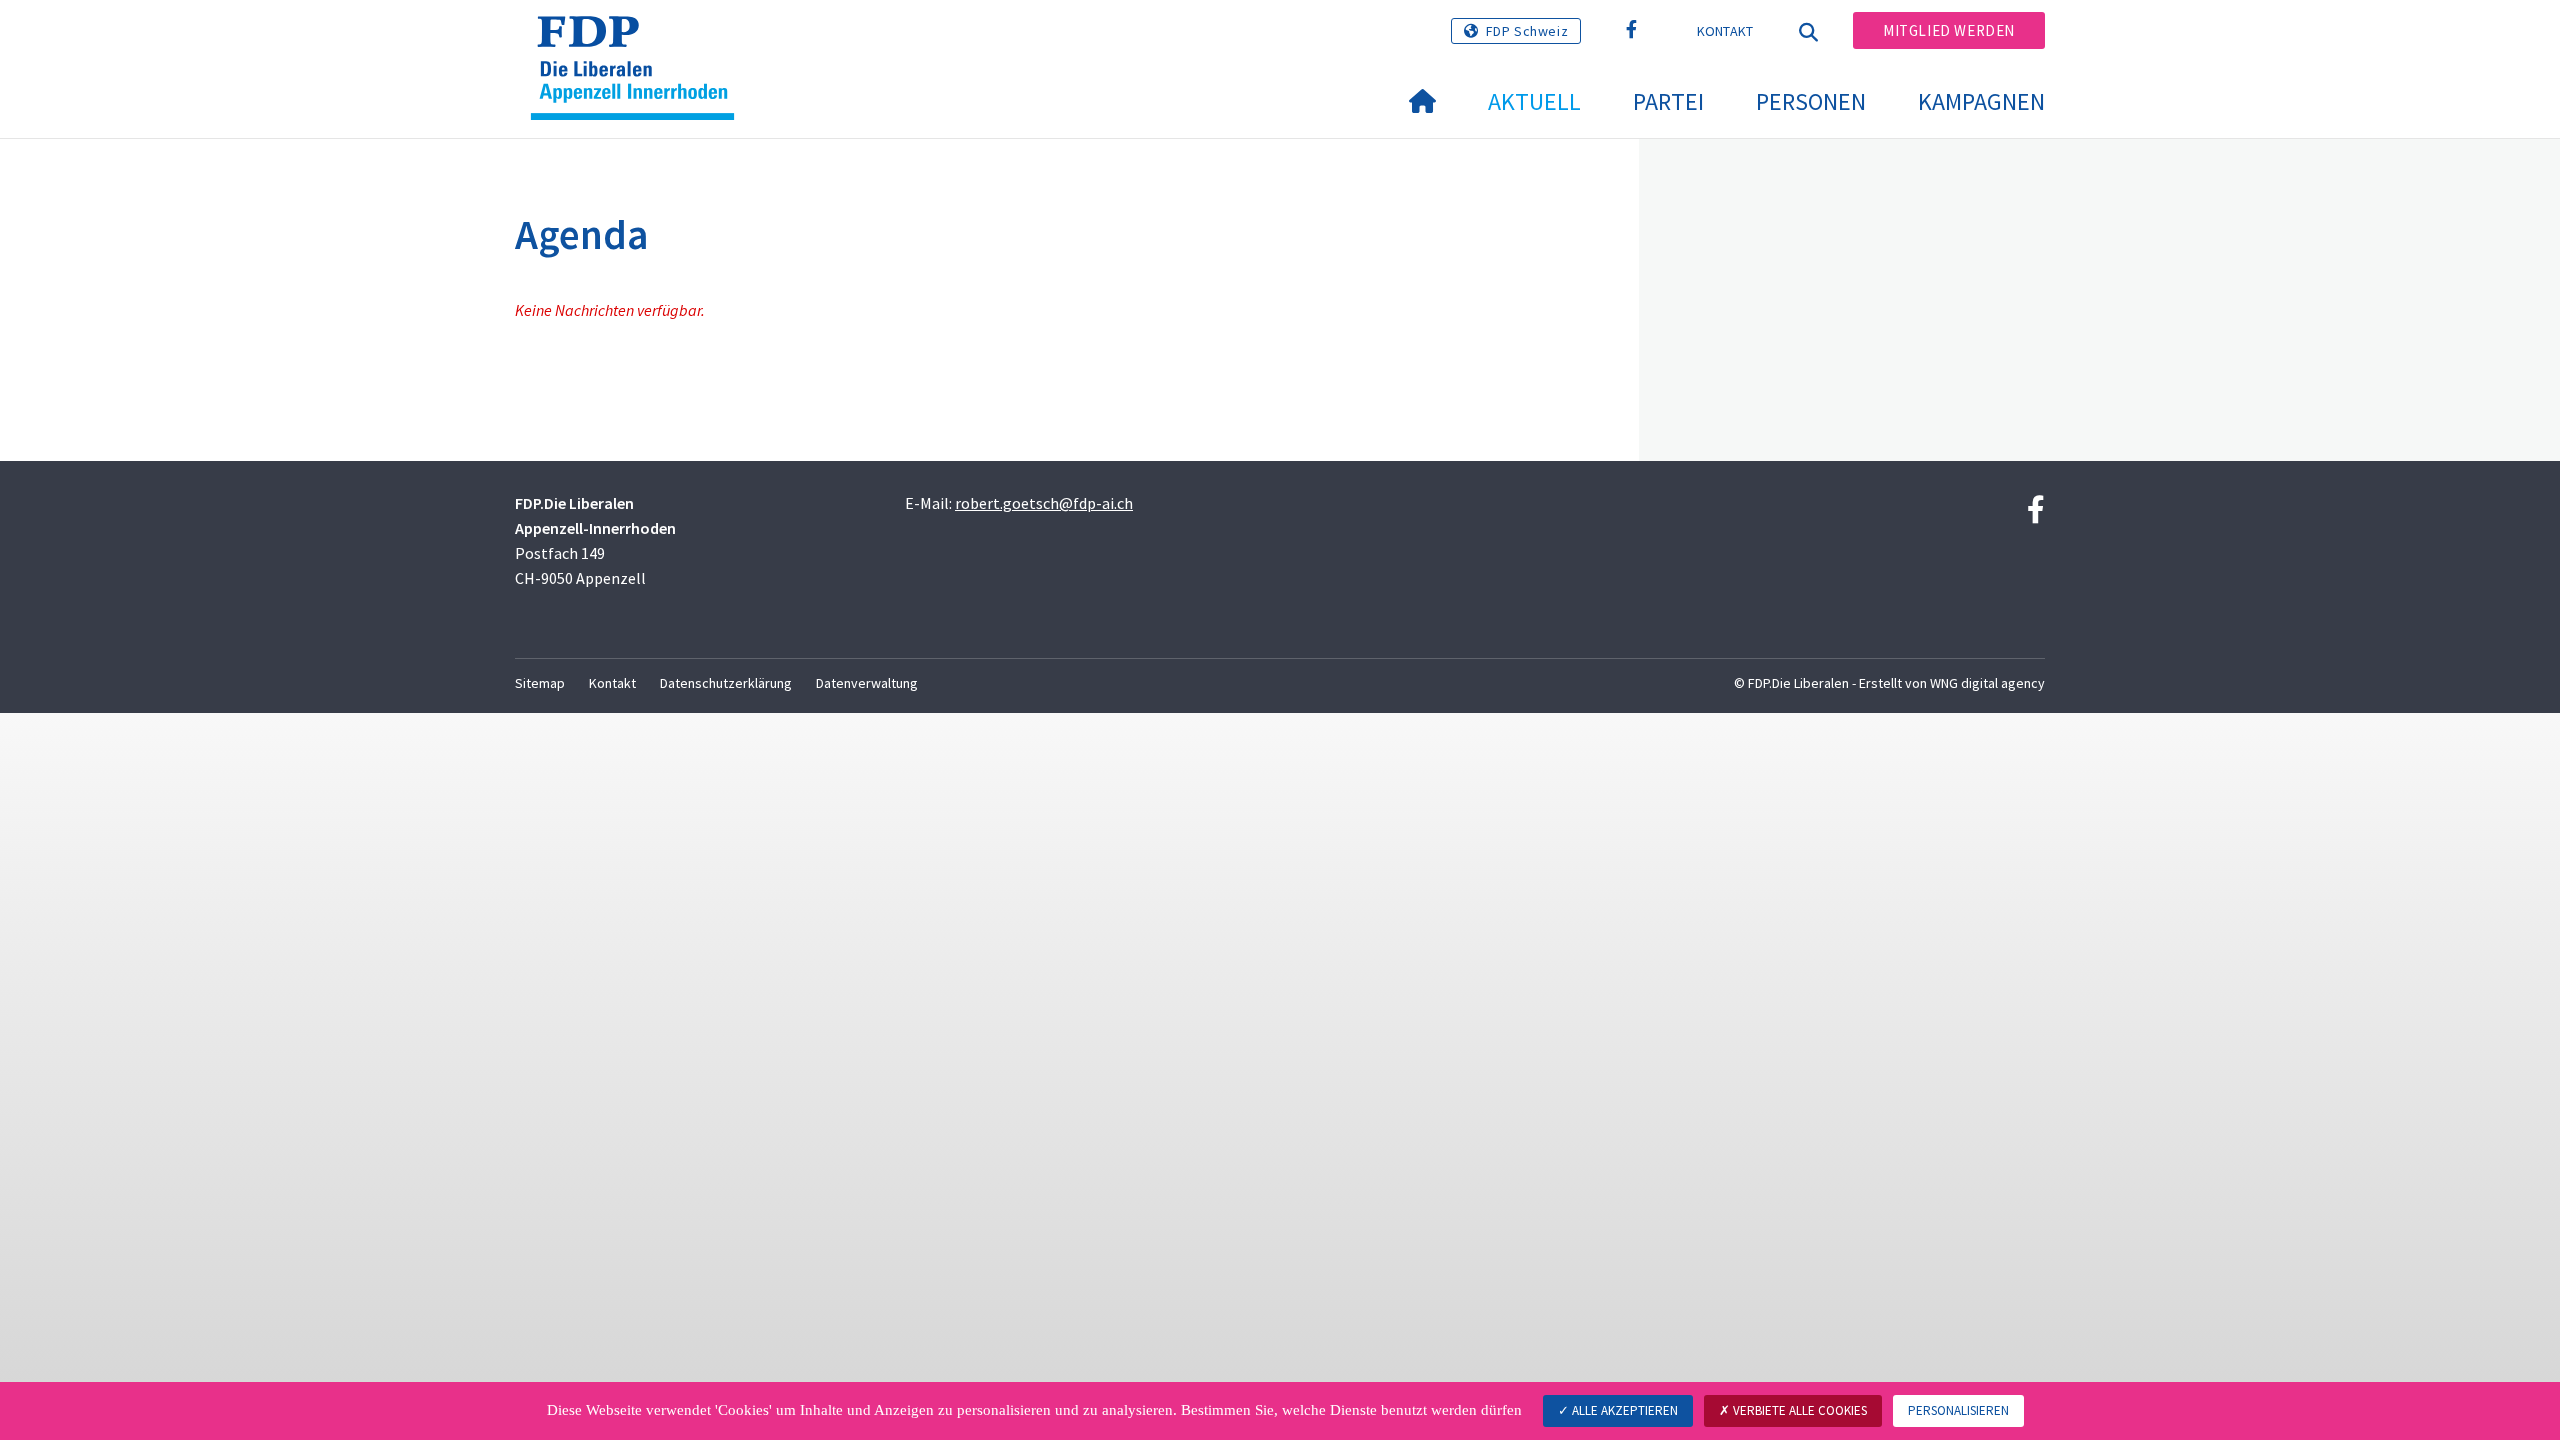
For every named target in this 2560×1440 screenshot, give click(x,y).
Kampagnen (1981, 101)
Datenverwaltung (867, 683)
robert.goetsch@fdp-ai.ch (1044, 503)
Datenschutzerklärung (726, 683)
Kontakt (1725, 31)
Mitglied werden (1949, 30)
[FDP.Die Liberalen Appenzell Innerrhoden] (640, 41)
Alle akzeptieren (1623, 1410)
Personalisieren (1958, 1410)
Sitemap (540, 683)
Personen (1811, 101)
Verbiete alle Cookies (1798, 1410)
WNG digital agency (1987, 683)
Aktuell (1534, 101)
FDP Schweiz (1527, 31)
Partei (1668, 101)
